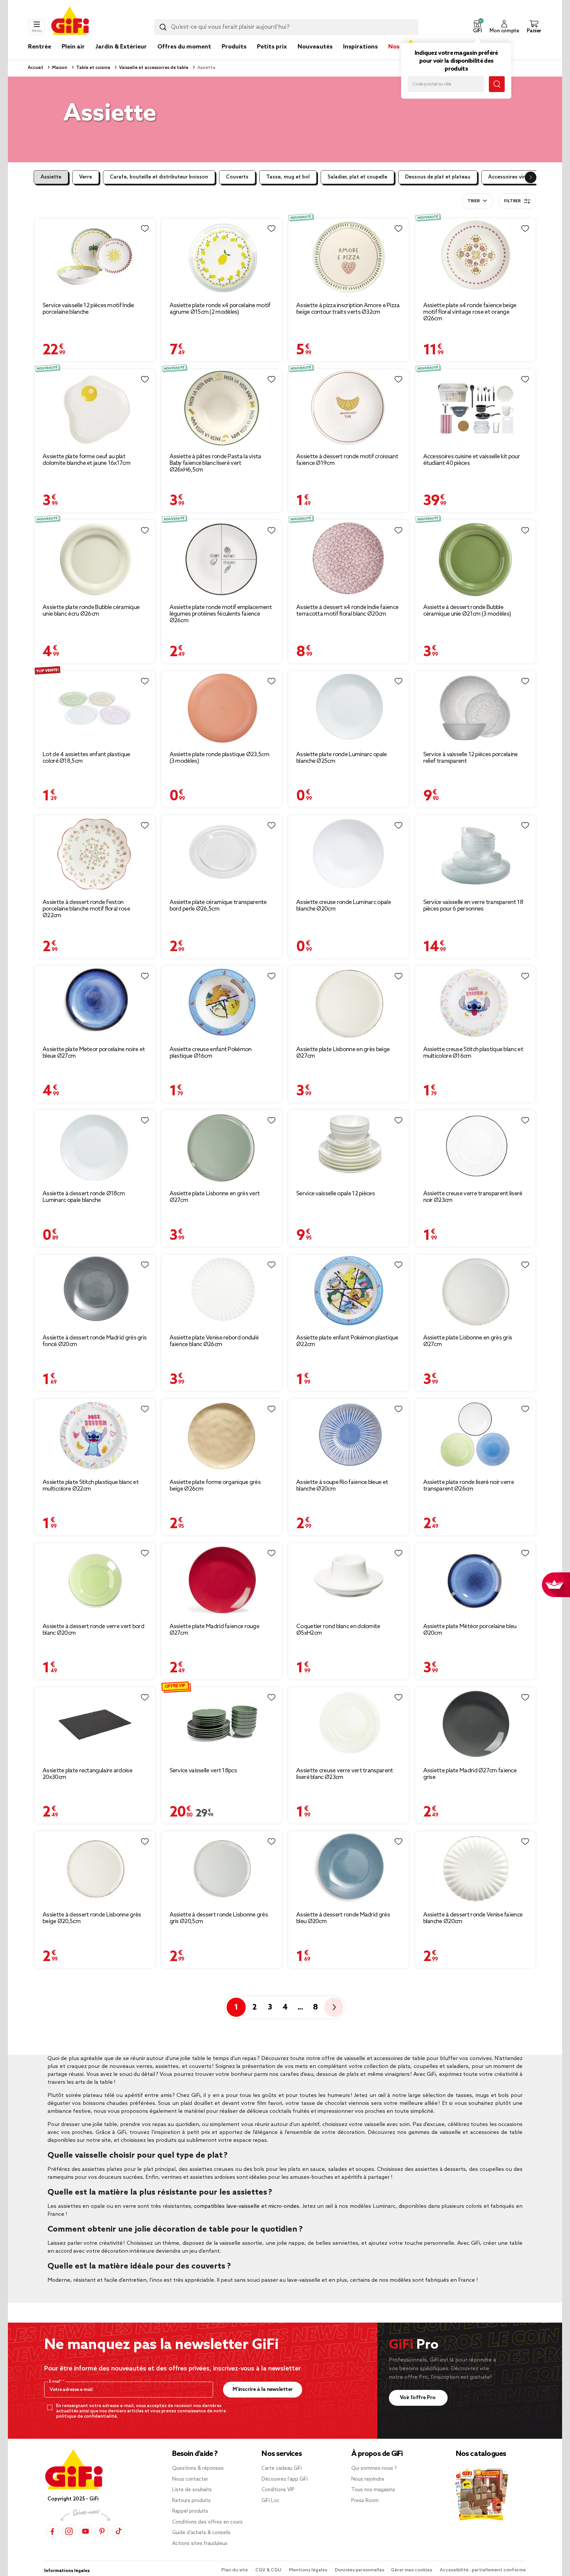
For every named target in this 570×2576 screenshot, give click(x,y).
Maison (59, 68)
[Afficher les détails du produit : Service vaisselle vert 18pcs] (222, 1724)
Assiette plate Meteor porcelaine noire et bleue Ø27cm (94, 1053)
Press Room (365, 2501)
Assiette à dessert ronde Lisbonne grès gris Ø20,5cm (219, 1918)
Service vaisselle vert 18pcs (203, 1771)
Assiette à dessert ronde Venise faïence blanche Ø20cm (473, 1918)
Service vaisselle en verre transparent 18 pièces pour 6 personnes (473, 906)
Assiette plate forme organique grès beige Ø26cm (215, 1486)
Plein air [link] (73, 47)
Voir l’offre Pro (418, 2398)
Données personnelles (360, 2570)
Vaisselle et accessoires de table (153, 68)
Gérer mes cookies (412, 2570)
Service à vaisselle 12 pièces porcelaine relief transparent (471, 758)
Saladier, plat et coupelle (357, 177)
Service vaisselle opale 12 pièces (335, 1194)
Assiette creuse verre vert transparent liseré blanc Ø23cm (345, 1774)
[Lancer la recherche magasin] (497, 84)
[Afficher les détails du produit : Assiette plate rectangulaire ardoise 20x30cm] (95, 1724)
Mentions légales (309, 2570)
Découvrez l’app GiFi (285, 2479)
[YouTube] (85, 2531)
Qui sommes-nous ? (374, 2468)
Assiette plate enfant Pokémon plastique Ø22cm (347, 1341)
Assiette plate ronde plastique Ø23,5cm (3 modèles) (219, 758)
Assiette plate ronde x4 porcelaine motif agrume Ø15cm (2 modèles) (220, 309)
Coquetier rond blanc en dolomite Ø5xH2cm (338, 1630)
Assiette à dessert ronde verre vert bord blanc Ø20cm (93, 1630)
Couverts (237, 177)
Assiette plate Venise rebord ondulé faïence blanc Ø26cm (214, 1341)
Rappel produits (190, 2511)
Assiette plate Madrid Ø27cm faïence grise (470, 1774)
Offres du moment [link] (184, 47)
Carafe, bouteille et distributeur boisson (159, 177)
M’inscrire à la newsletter (263, 2389)
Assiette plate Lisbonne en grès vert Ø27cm (215, 1197)
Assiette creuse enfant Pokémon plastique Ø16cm (211, 1053)
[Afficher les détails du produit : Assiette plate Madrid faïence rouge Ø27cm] (222, 1580)
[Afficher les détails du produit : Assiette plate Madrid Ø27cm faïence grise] (475, 1724)
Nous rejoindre (368, 2479)
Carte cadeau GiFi (282, 2468)
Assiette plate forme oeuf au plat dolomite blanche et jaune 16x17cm (86, 460)
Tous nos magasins (373, 2490)
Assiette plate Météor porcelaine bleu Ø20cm (470, 1630)
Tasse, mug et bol (288, 177)
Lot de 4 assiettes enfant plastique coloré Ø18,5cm (86, 758)
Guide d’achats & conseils (201, 2533)
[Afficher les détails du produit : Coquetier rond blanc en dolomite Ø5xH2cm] (348, 1580)
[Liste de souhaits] (145, 229)
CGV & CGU (269, 2570)
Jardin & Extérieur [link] (121, 47)
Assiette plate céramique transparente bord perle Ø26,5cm (218, 906)
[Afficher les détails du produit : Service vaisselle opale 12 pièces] (348, 1147)
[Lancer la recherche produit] (163, 27)
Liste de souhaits (192, 2490)
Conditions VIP (278, 2490)
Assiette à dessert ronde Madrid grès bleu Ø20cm (343, 1918)
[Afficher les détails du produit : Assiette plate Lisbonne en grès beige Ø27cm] (348, 1003)
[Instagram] (69, 2531)
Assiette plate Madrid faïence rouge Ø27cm (215, 1630)
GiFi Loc (270, 2501)
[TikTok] (118, 2531)
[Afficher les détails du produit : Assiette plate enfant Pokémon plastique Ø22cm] (348, 1292)
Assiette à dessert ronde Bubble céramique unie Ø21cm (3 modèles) (467, 611)
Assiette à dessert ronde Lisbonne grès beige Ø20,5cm (92, 1918)
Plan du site (235, 2570)
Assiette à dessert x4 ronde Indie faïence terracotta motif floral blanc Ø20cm (347, 611)
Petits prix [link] (272, 47)
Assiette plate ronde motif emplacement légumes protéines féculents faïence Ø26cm (221, 614)
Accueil (35, 68)
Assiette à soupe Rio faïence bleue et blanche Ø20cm (342, 1486)
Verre (86, 177)
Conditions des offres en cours (207, 2522)
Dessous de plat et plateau (438, 177)
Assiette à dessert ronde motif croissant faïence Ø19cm (347, 460)
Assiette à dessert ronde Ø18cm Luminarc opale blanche (84, 1197)
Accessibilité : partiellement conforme (483, 2570)
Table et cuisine (93, 68)
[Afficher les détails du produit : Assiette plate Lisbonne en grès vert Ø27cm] (222, 1147)
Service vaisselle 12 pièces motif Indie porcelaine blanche (88, 309)
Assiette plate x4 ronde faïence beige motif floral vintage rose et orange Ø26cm (470, 312)
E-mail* (56, 2382)
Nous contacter (190, 2479)
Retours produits (191, 2501)
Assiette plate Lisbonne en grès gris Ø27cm (468, 1341)
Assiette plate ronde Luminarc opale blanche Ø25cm (342, 758)
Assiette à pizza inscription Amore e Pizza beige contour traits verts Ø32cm (348, 309)
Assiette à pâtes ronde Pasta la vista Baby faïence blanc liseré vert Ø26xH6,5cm (215, 463)
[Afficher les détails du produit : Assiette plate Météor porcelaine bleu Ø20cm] (475, 1580)
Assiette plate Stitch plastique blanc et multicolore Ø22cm (91, 1486)
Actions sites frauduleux (200, 2544)
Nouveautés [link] (315, 47)
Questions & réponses (198, 2468)
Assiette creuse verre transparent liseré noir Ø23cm (473, 1197)
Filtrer (512, 201)
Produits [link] (234, 47)
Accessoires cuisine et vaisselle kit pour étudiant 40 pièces (472, 460)
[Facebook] (52, 2531)
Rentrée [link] (40, 47)
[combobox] (286, 27)
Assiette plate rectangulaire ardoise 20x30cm (87, 1774)
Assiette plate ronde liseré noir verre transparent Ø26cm (469, 1486)
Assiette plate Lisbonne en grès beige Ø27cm (343, 1053)
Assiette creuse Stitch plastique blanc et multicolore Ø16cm (473, 1053)
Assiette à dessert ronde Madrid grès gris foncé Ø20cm (95, 1341)
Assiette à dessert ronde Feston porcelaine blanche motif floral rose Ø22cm (86, 909)
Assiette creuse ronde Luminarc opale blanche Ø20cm (344, 906)
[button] (477, 27)
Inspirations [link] (360, 47)
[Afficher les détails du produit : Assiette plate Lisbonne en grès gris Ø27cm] (475, 1292)
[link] (234, 57)
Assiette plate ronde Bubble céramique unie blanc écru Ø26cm (91, 611)
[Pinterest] (102, 2531)
